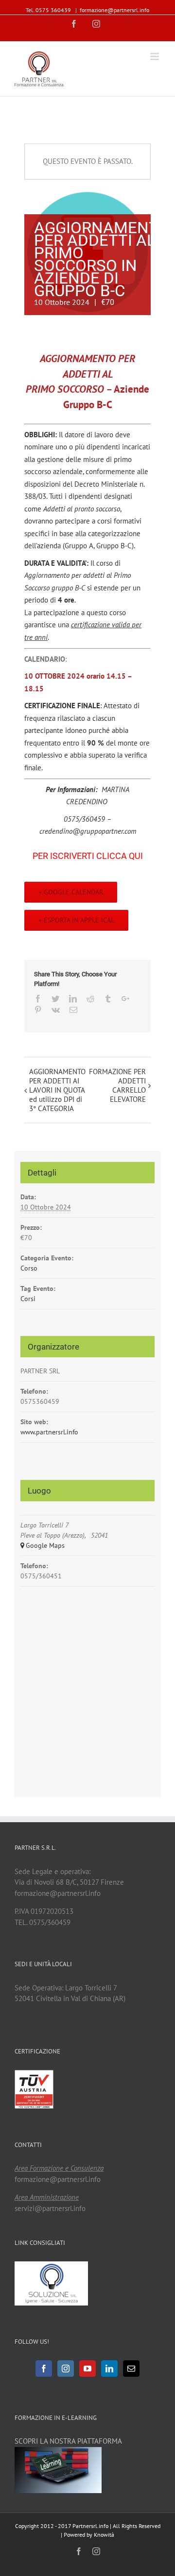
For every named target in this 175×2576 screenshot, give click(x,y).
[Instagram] (66, 2369)
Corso (29, 1268)
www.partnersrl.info (49, 1432)
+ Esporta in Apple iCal (76, 920)
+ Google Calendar (71, 892)
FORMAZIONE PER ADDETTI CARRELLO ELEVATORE (117, 1085)
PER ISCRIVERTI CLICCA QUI (88, 856)
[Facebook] (44, 2369)
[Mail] (131, 2369)
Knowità (104, 2535)
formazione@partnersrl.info (114, 10)
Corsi (28, 1299)
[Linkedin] (109, 2369)
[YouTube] (87, 2369)
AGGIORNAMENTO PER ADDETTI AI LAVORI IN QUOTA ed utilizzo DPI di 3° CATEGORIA (57, 1090)
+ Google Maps (43, 1545)
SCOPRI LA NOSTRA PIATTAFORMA (68, 2441)
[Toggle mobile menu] (155, 56)
